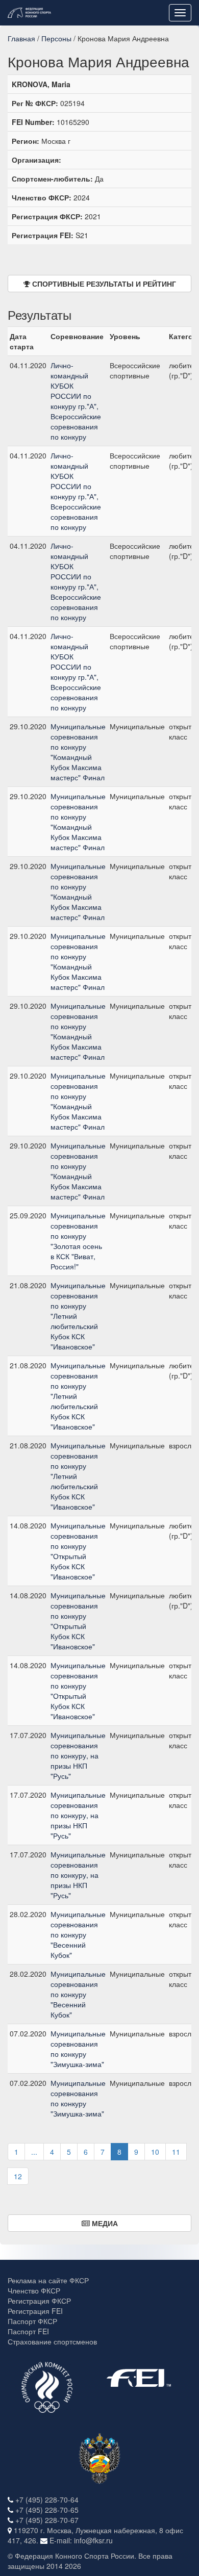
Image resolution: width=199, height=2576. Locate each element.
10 (155, 2152)
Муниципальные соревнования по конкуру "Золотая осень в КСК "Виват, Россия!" (78, 1241)
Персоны (56, 38)
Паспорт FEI (28, 2331)
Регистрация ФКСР (39, 2301)
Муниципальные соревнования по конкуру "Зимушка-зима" (78, 2049)
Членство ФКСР (34, 2290)
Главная (21, 38)
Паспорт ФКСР (32, 2321)
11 (176, 2152)
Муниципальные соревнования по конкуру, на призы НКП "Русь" (78, 1755)
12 (18, 2176)
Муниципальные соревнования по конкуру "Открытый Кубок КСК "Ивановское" (78, 1551)
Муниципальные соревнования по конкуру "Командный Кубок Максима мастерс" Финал (78, 752)
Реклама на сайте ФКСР (48, 2280)
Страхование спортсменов (52, 2341)
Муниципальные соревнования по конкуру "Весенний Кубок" (78, 1934)
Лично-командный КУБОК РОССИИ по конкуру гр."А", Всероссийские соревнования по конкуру (76, 401)
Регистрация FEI (35, 2311)
